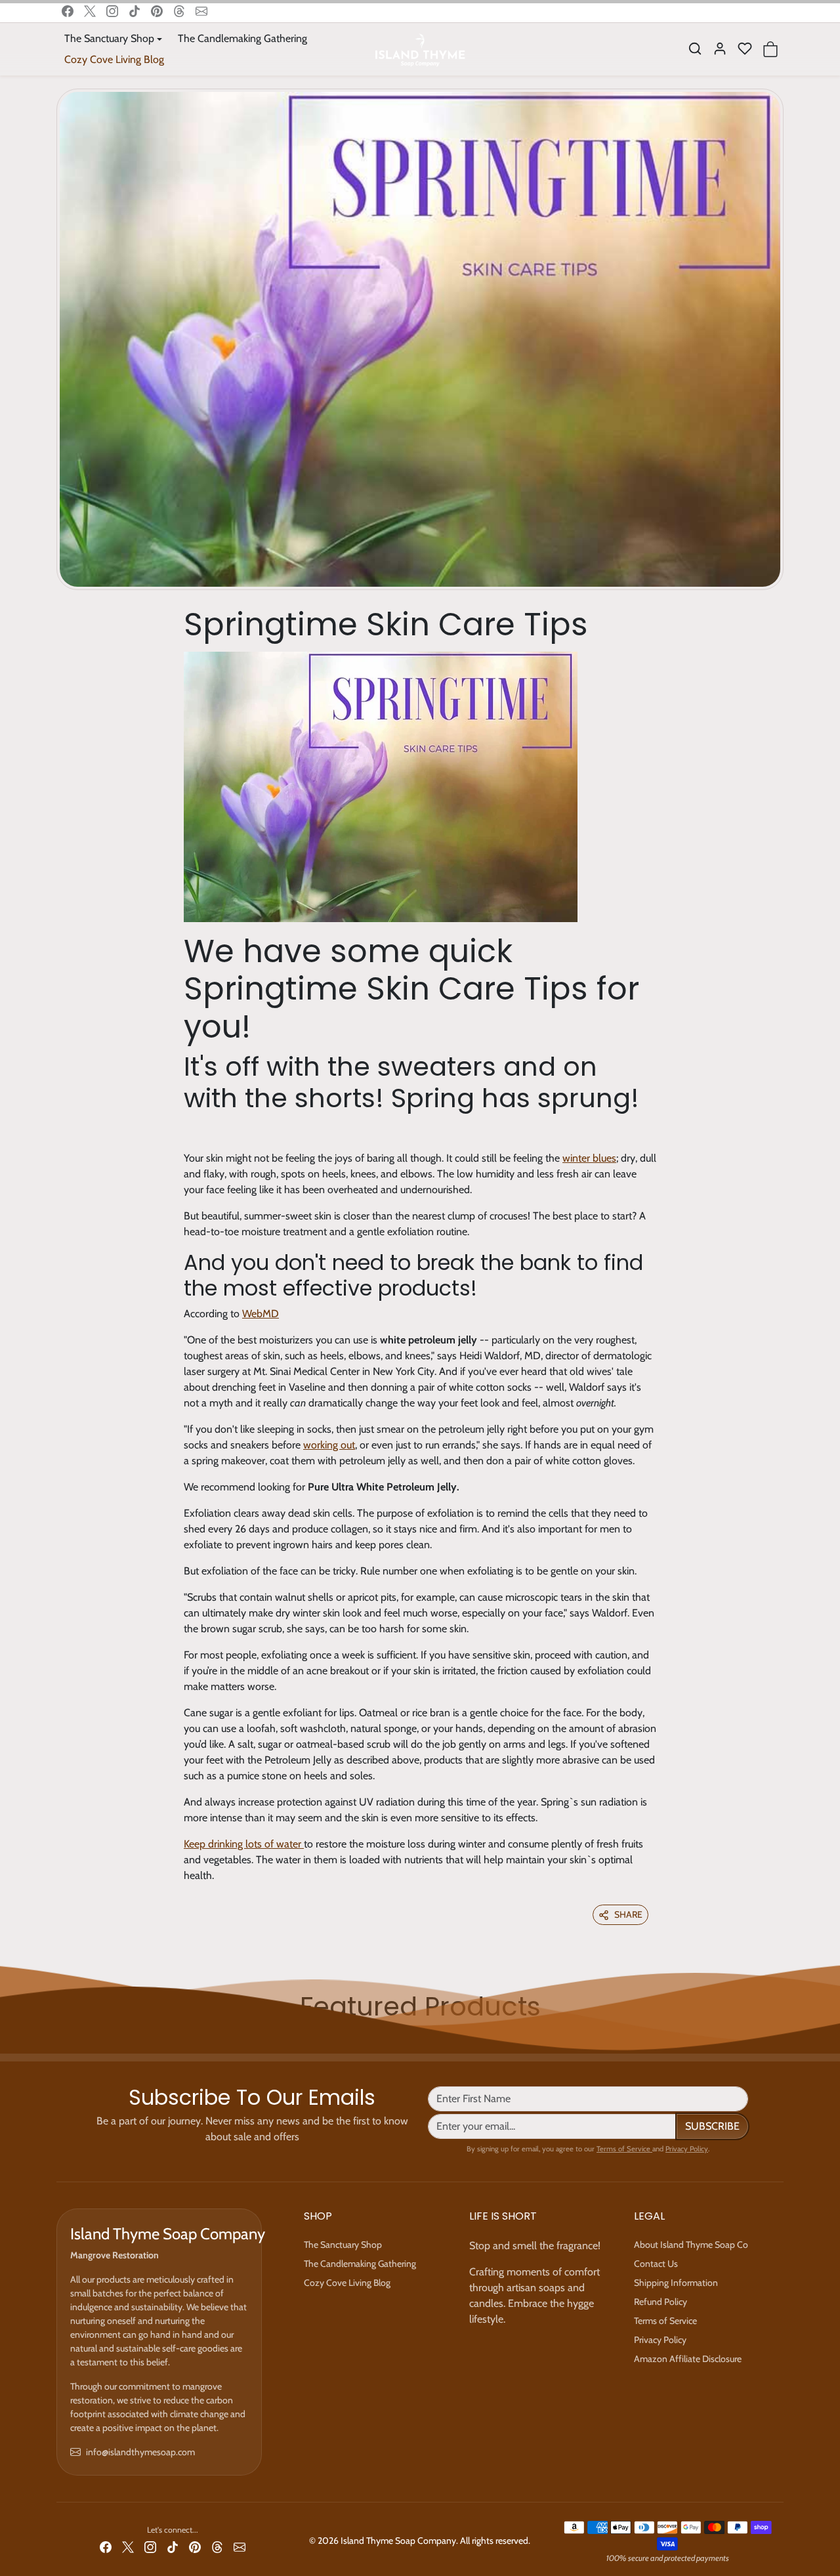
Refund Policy (661, 2302)
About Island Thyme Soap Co (691, 2245)
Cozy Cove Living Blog (114, 59)
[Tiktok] (135, 11)
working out (329, 1445)
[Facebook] (68, 11)
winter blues (589, 1158)
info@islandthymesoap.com (140, 2452)
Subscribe (712, 2126)
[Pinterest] (157, 11)
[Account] (720, 49)
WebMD (261, 1314)
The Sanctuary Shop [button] (109, 38)
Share (628, 1914)
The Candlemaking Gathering (242, 38)
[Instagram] (112, 11)
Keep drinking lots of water (244, 1844)
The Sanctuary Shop (343, 2245)
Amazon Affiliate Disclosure (688, 2359)
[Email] (201, 11)
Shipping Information (676, 2283)
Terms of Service (624, 2149)
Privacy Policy (687, 2149)
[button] (695, 49)
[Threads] (179, 11)
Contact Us (656, 2264)
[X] (90, 11)
